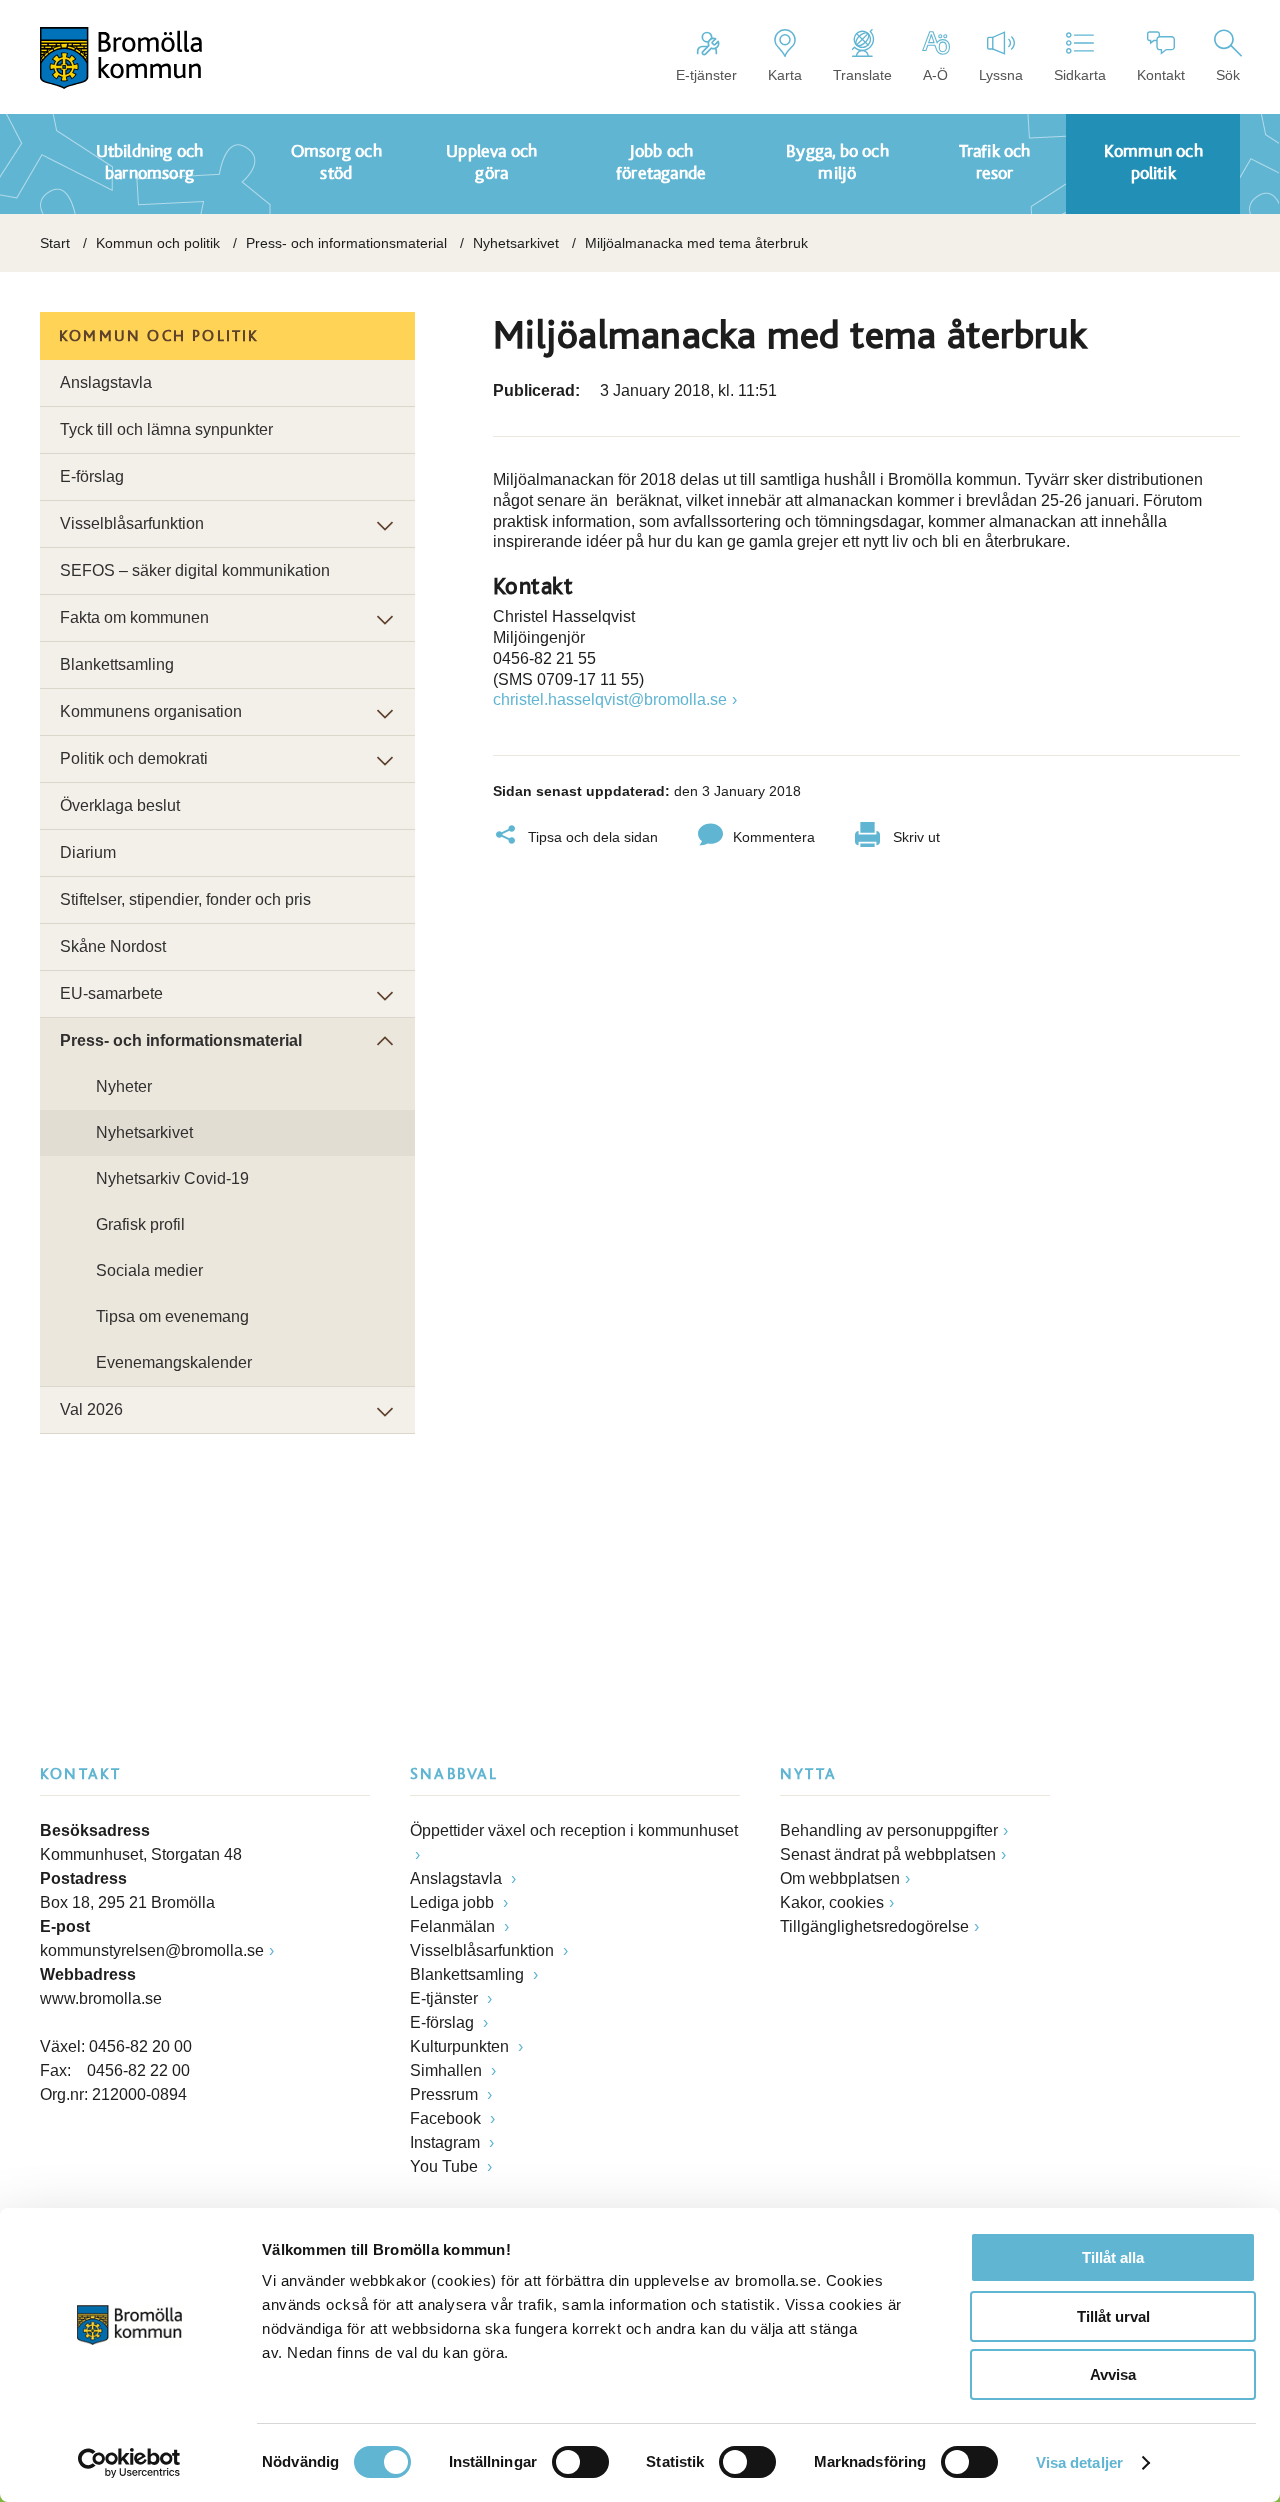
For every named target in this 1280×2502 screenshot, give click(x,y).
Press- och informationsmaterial (346, 243)
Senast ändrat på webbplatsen (888, 1854)
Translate (862, 75)
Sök (1228, 75)
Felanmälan (454, 1926)
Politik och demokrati (134, 758)
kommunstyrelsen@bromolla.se (152, 1950)
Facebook (447, 2118)
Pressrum (446, 2094)
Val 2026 (91, 1409)
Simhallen (448, 2070)
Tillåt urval (1113, 2316)
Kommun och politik (158, 243)
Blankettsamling (117, 664)
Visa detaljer (1079, 2462)
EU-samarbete (111, 993)
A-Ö (935, 75)
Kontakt (1161, 75)
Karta (785, 75)
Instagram (447, 2142)
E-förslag (92, 476)
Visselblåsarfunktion (132, 523)
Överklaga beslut (120, 805)
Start (55, 243)
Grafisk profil (140, 1224)
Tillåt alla (1113, 2257)
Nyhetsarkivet (516, 243)
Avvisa (1113, 2374)
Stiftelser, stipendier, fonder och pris (185, 899)
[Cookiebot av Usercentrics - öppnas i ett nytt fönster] (129, 2463)
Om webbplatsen (840, 1878)
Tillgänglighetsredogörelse (874, 1926)
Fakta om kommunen (134, 617)
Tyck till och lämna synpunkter (166, 429)
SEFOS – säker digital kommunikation (195, 570)
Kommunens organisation (151, 711)
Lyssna (1001, 75)
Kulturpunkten (461, 2046)
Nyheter (124, 1086)
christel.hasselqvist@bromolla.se (610, 699)
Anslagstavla (106, 382)
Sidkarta (1080, 75)
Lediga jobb (454, 1902)
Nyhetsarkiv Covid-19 (172, 1178)
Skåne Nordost (113, 946)
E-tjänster (706, 75)
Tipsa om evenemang (172, 1316)
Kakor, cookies (832, 1902)
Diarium (88, 852)
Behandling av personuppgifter (889, 1830)
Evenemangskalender (174, 1362)
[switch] (580, 2462)
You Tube (446, 2166)
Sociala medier (149, 1270)
